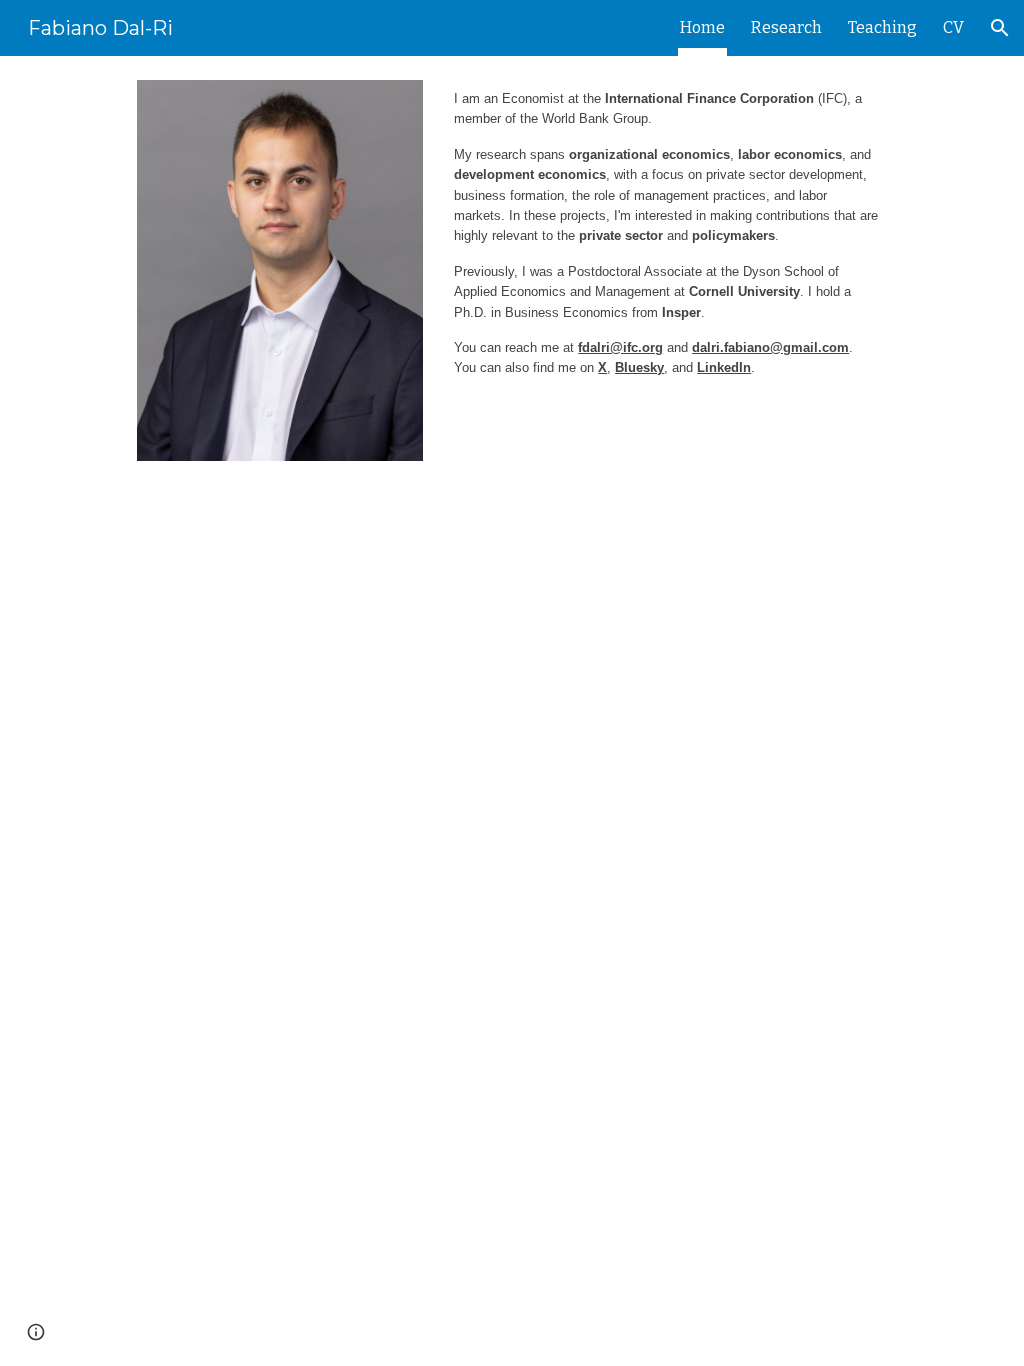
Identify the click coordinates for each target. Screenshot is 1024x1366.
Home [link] (702, 27)
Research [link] (786, 27)
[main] (666, 251)
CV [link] (953, 27)
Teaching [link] (882, 27)
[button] (1000, 28)
